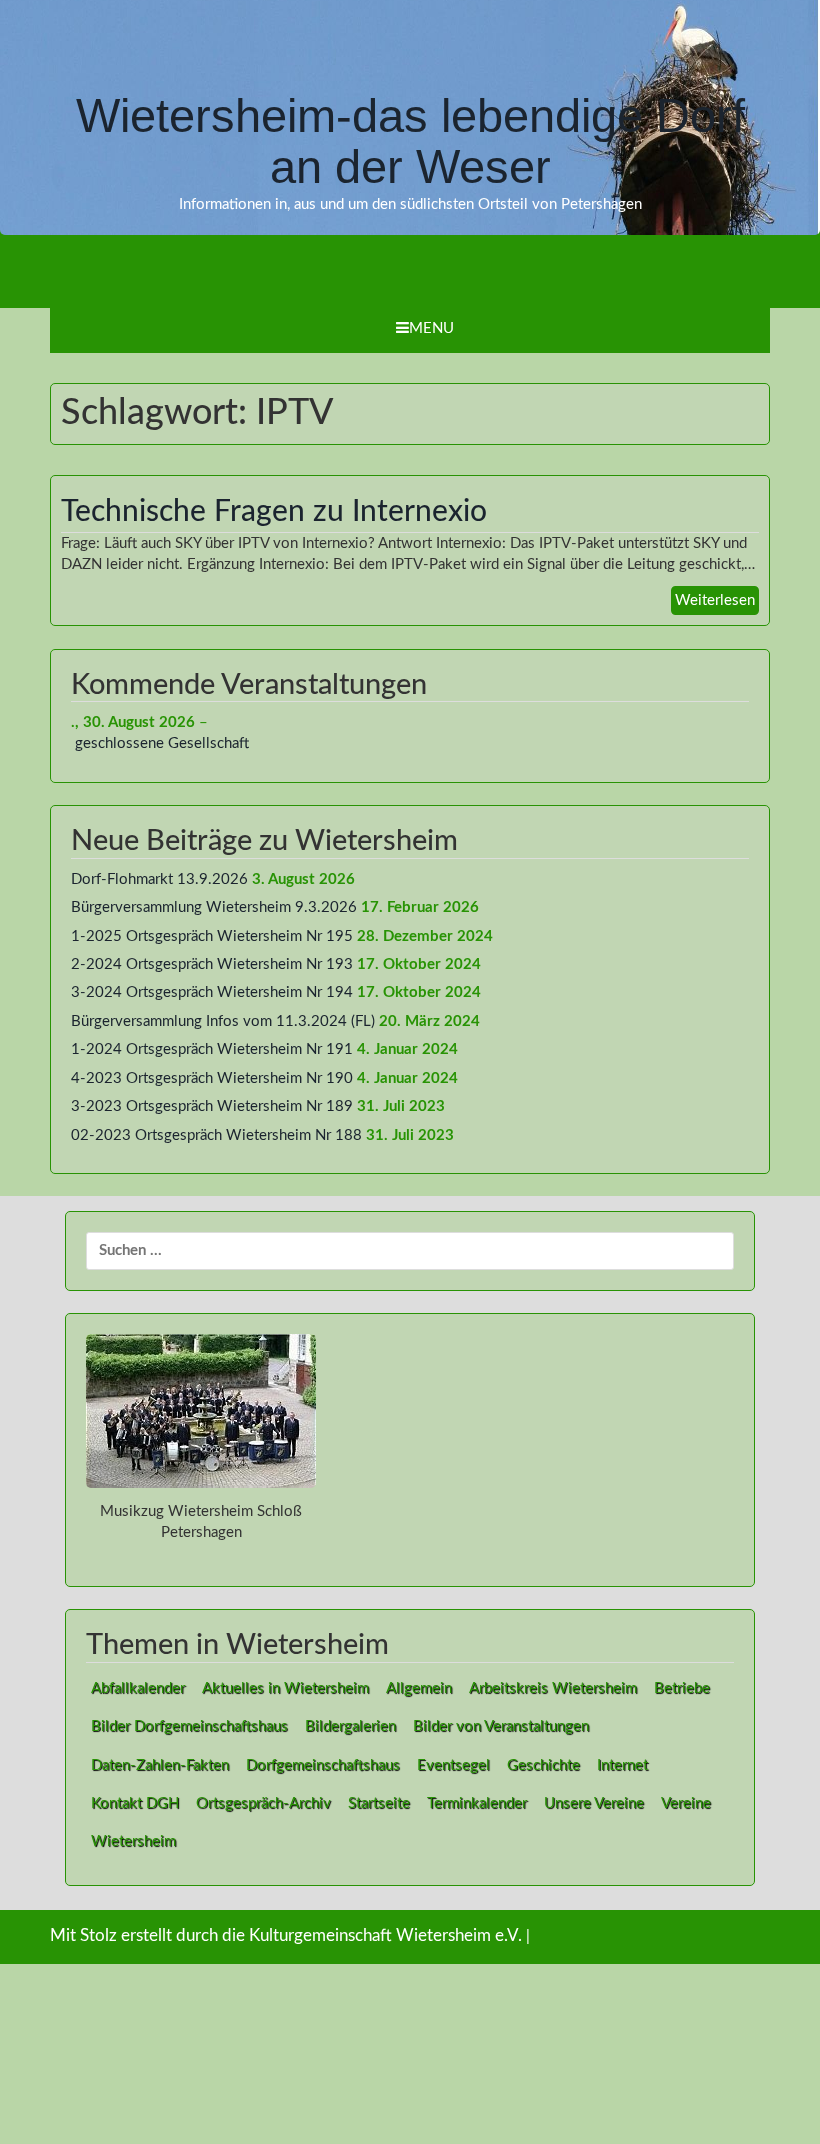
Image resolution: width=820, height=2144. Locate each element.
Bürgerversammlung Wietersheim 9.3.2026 (214, 907)
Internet (622, 1765)
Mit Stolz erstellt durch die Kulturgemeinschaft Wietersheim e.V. (286, 1936)
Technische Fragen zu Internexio (274, 512)
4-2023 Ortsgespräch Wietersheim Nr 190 (212, 1078)
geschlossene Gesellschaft (162, 743)
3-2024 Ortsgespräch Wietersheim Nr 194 (212, 992)
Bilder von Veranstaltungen (501, 1726)
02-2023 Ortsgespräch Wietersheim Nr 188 (216, 1135)
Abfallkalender (138, 1688)
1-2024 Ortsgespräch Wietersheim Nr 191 (212, 1049)
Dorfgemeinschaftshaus (323, 1765)
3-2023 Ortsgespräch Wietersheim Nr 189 (212, 1106)
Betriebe (682, 1688)
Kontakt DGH (135, 1803)
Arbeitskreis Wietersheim (553, 1688)
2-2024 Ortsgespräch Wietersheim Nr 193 (212, 964)
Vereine (686, 1803)
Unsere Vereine (594, 1803)
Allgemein (419, 1688)
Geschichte (543, 1765)
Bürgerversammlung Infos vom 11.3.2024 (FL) (223, 1021)
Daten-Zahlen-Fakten (160, 1765)
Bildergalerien (350, 1726)
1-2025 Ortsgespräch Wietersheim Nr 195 (212, 936)
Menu (431, 328)
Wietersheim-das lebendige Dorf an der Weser (410, 141)
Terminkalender (477, 1803)
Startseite (379, 1803)
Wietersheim (133, 1841)
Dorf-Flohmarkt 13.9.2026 (159, 879)
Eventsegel (453, 1765)
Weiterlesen (715, 600)
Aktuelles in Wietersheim (285, 1688)
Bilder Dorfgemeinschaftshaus (189, 1726)
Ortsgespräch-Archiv (263, 1803)
